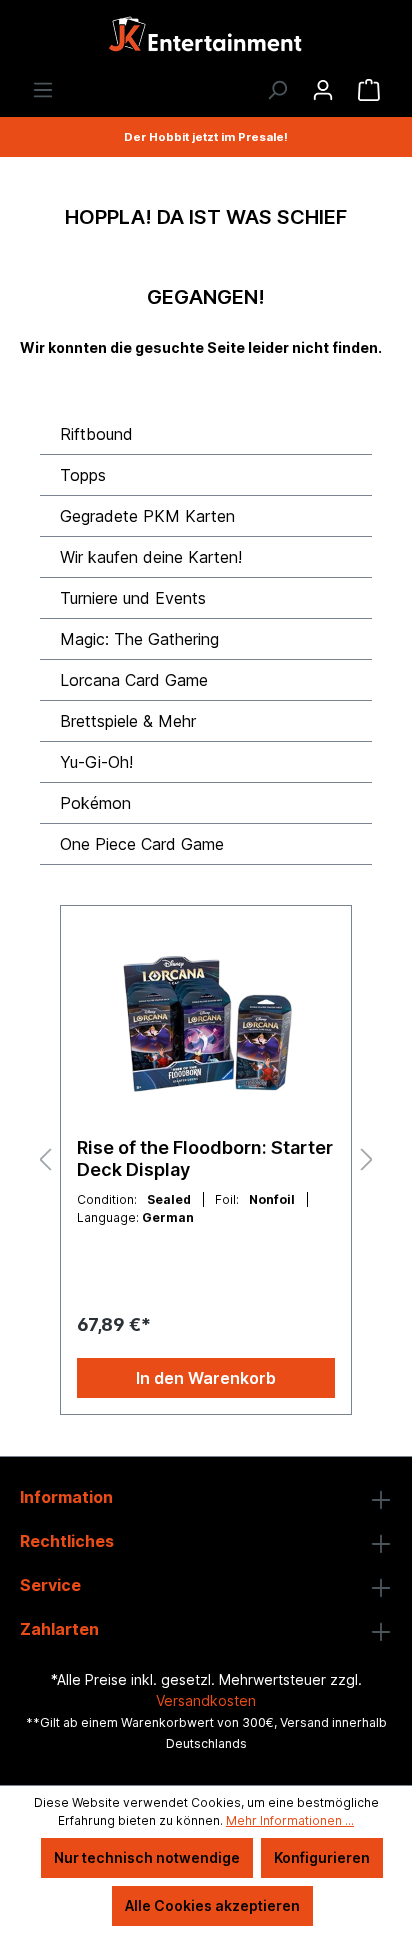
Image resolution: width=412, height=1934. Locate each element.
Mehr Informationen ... (290, 1820)
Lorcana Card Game (134, 680)
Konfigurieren (322, 1857)
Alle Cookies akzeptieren (212, 1905)
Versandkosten (206, 1700)
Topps (83, 475)
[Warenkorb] (369, 90)
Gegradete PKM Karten (147, 516)
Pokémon (95, 803)
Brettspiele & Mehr (128, 721)
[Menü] (43, 90)
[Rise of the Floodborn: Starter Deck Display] (206, 1022)
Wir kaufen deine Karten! (151, 557)
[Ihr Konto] (323, 90)
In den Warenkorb (206, 1378)
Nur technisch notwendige (147, 1857)
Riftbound (96, 434)
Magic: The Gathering (139, 639)
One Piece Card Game (142, 844)
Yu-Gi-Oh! (96, 762)
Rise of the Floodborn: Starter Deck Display (205, 1158)
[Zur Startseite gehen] (206, 39)
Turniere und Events (133, 598)
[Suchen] (277, 90)
